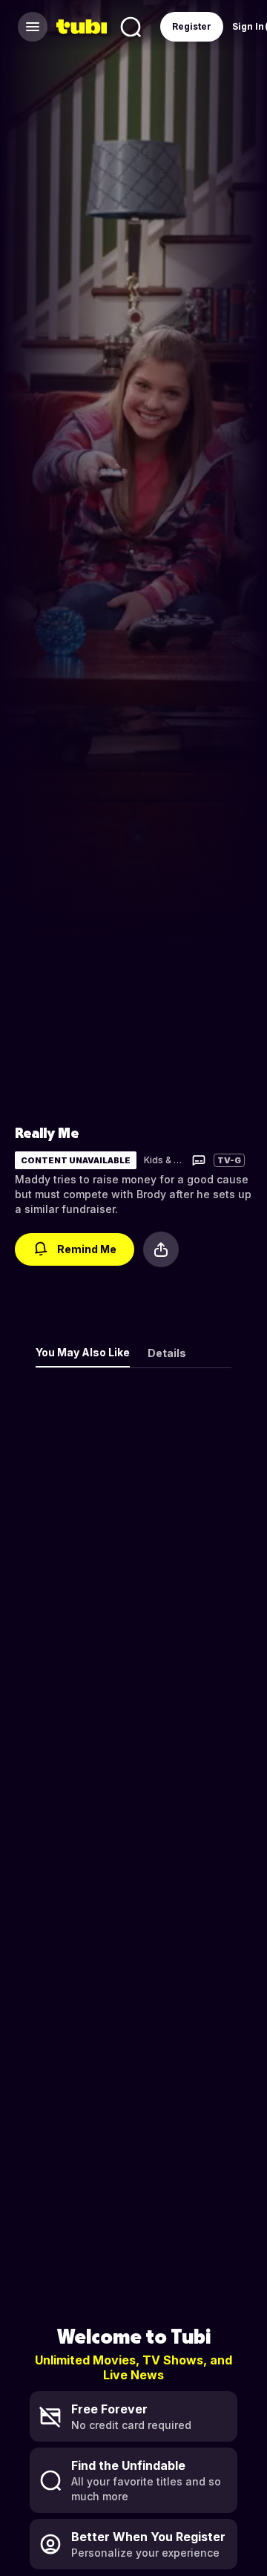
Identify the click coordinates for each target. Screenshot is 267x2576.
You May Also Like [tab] (83, 1352)
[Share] (161, 1249)
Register (192, 26)
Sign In (248, 26)
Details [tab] (167, 1353)
